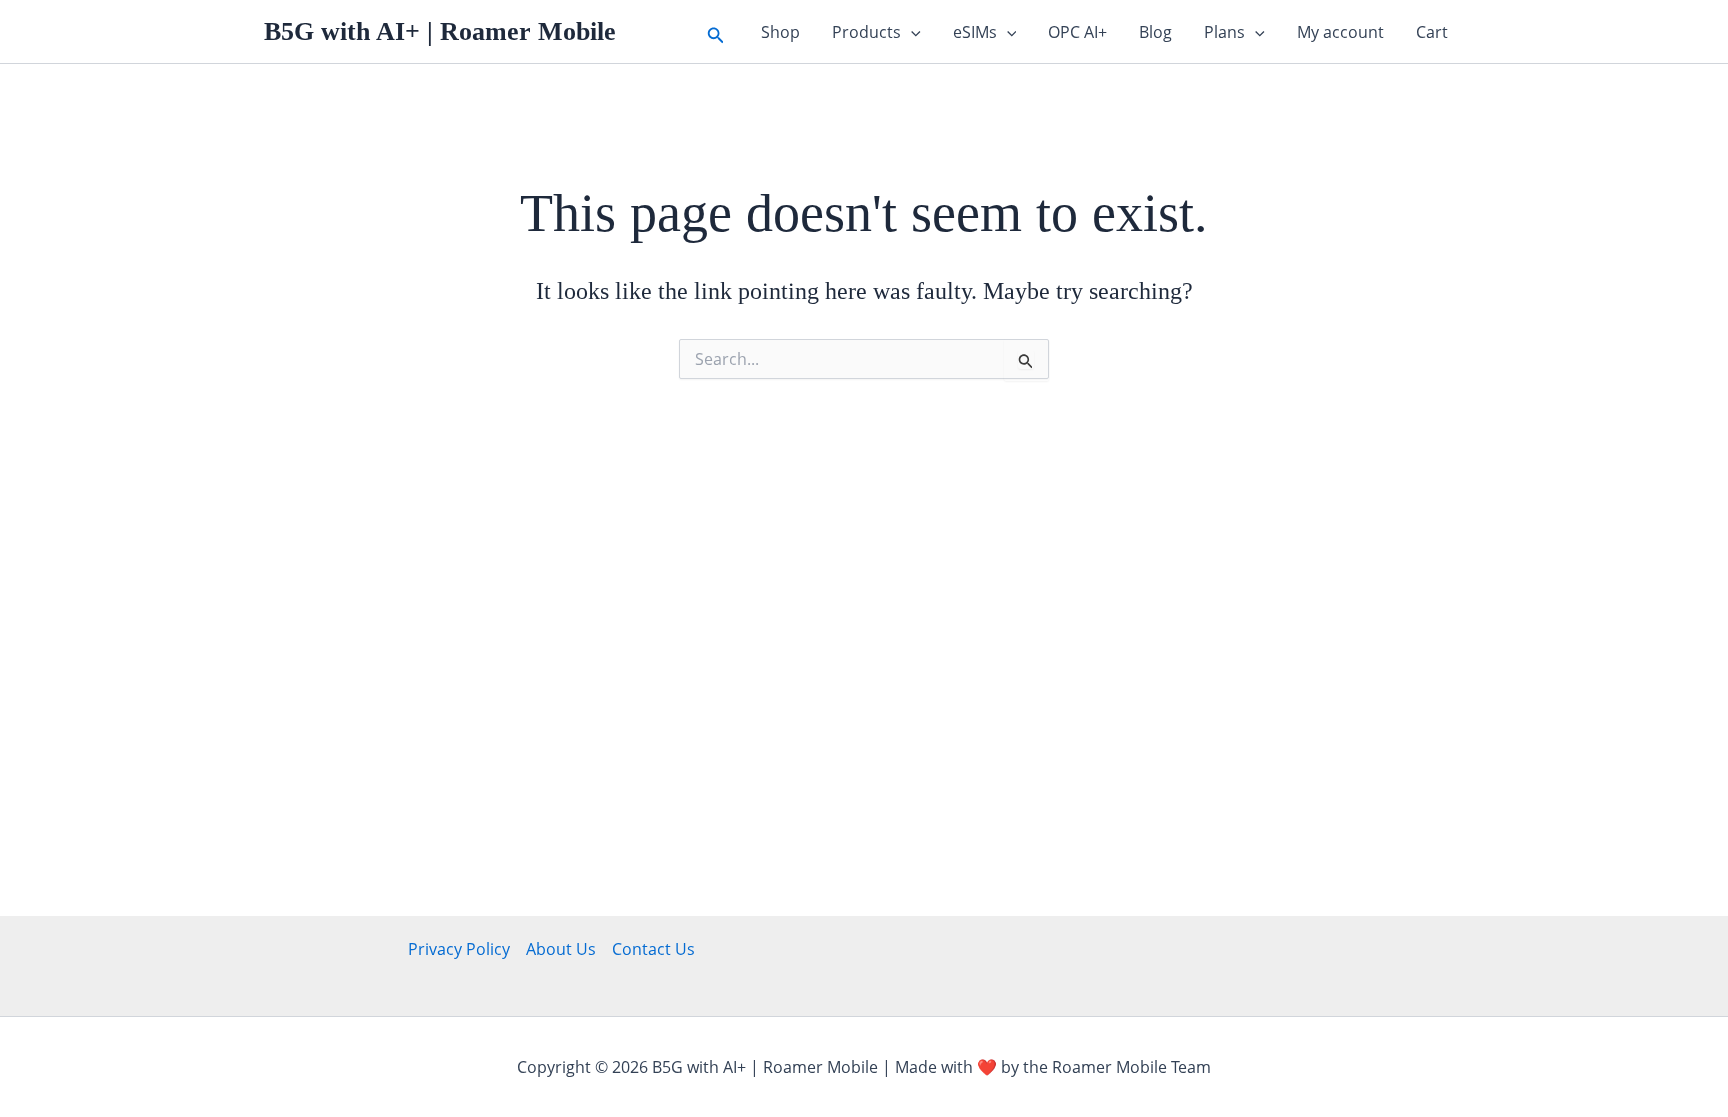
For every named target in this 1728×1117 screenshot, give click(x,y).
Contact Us (653, 949)
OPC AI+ (1077, 32)
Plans (1224, 32)
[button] (716, 31)
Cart (1432, 32)
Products (866, 32)
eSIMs (975, 32)
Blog (1155, 32)
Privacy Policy (459, 949)
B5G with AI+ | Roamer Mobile (440, 31)
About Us (561, 949)
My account (1340, 32)
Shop (780, 32)
